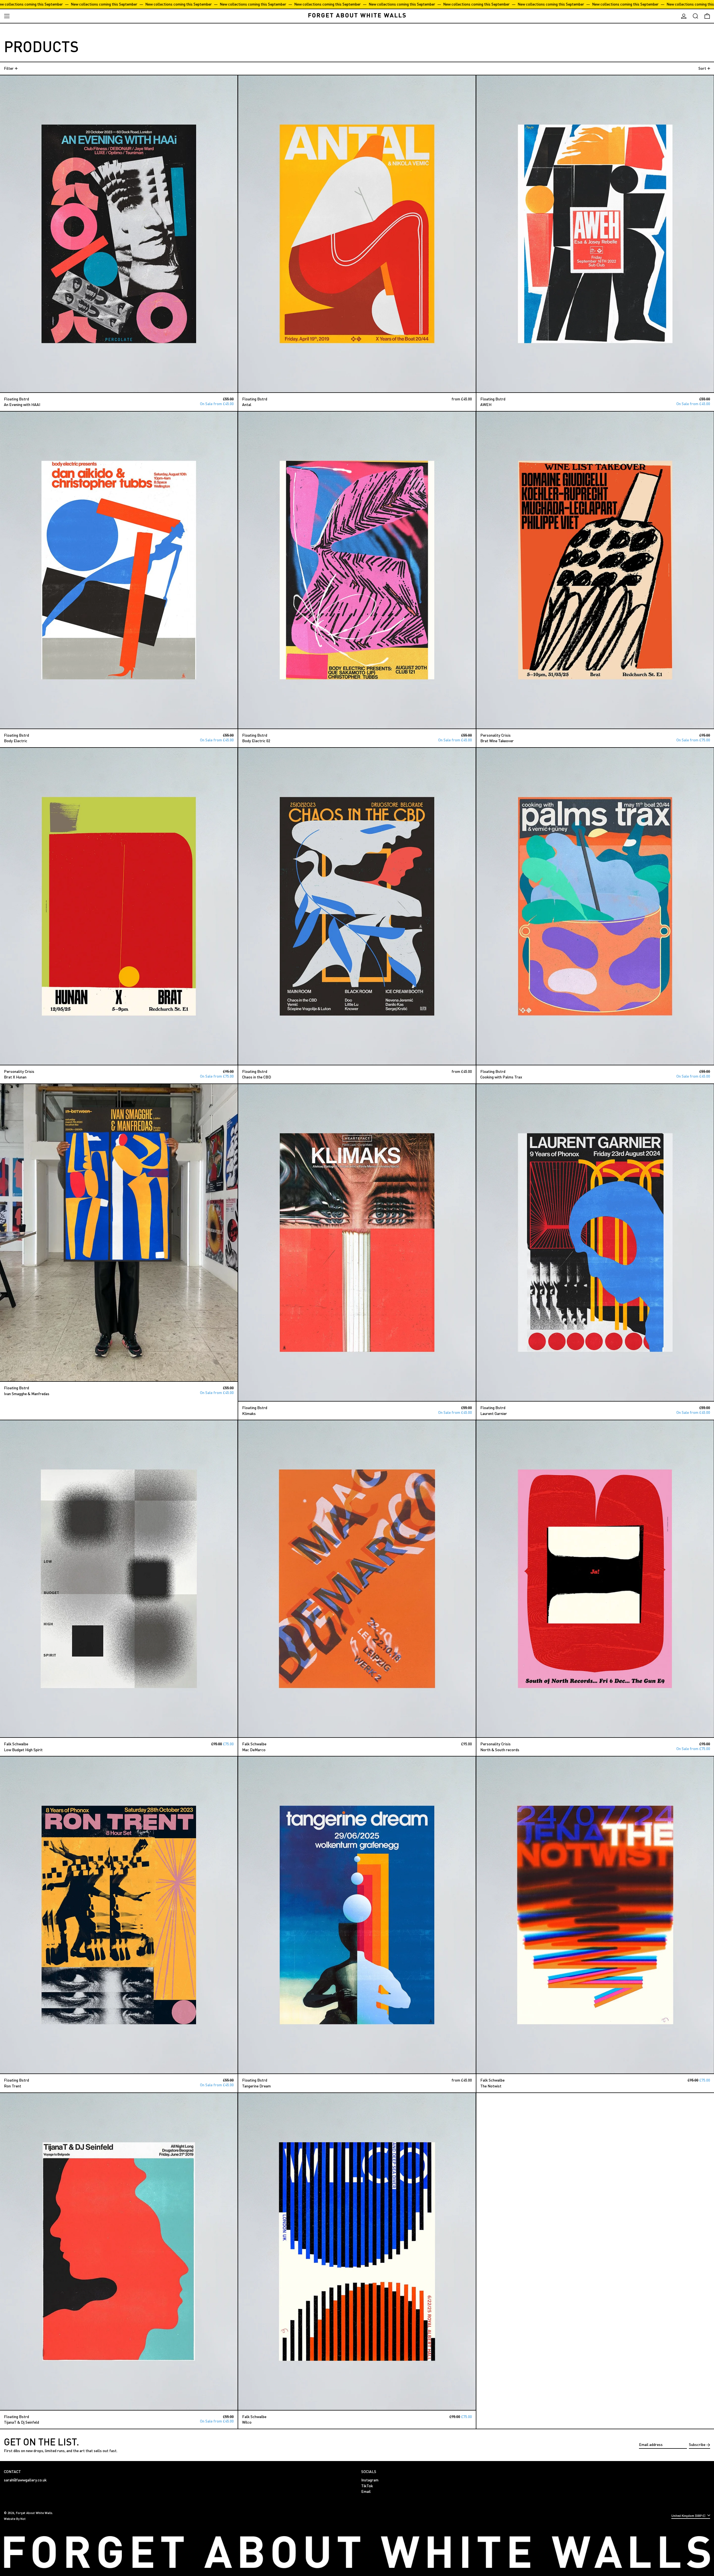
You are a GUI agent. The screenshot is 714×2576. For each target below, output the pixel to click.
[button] (695, 16)
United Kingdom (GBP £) (689, 2516)
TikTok (367, 2486)
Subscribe (697, 2444)
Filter (9, 68)
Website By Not (15, 2519)
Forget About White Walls (34, 2513)
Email (366, 2491)
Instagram (370, 2480)
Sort (702, 68)
